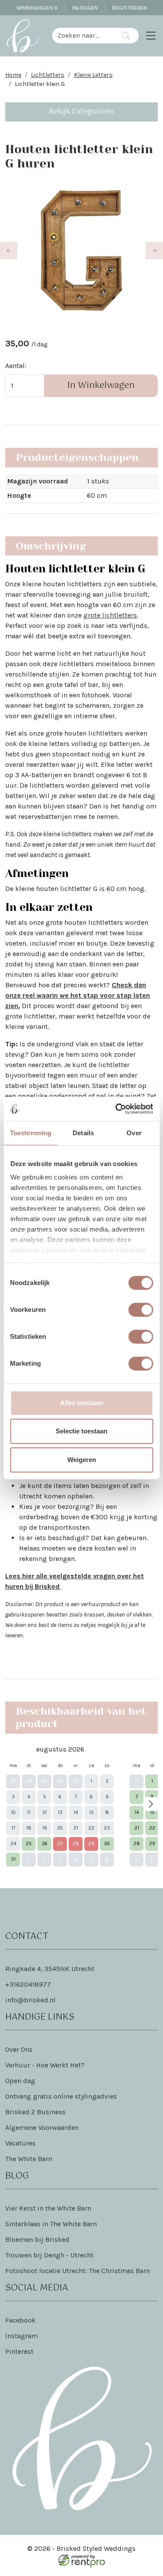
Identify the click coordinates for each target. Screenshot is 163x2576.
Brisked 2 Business (35, 2112)
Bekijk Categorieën (82, 112)
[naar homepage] (23, 36)
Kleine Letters (93, 75)
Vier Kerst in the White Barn (48, 2208)
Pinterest (19, 2351)
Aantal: (16, 366)
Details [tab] (83, 1133)
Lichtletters (48, 75)
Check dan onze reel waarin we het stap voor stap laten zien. (78, 995)
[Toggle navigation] (151, 36)
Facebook (20, 2320)
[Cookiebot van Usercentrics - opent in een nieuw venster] (116, 1109)
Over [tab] (134, 1133)
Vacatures (20, 2143)
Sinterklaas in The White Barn (51, 2224)
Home (13, 75)
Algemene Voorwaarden (42, 2127)
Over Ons (19, 2049)
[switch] (141, 1310)
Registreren (130, 8)
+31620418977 (28, 1984)
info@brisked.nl (30, 2000)
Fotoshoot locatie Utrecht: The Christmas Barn (78, 2271)
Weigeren (82, 1460)
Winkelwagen (37, 8)
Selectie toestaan (81, 1431)
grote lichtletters (110, 615)
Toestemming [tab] (31, 1133)
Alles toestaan (81, 1403)
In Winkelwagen (101, 386)
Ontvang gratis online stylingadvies (61, 2096)
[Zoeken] (125, 36)
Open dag (20, 2081)
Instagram (22, 2336)
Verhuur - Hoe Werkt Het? (45, 2065)
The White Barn (29, 2159)
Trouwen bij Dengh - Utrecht (49, 2255)
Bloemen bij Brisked (37, 2239)
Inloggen (85, 8)
